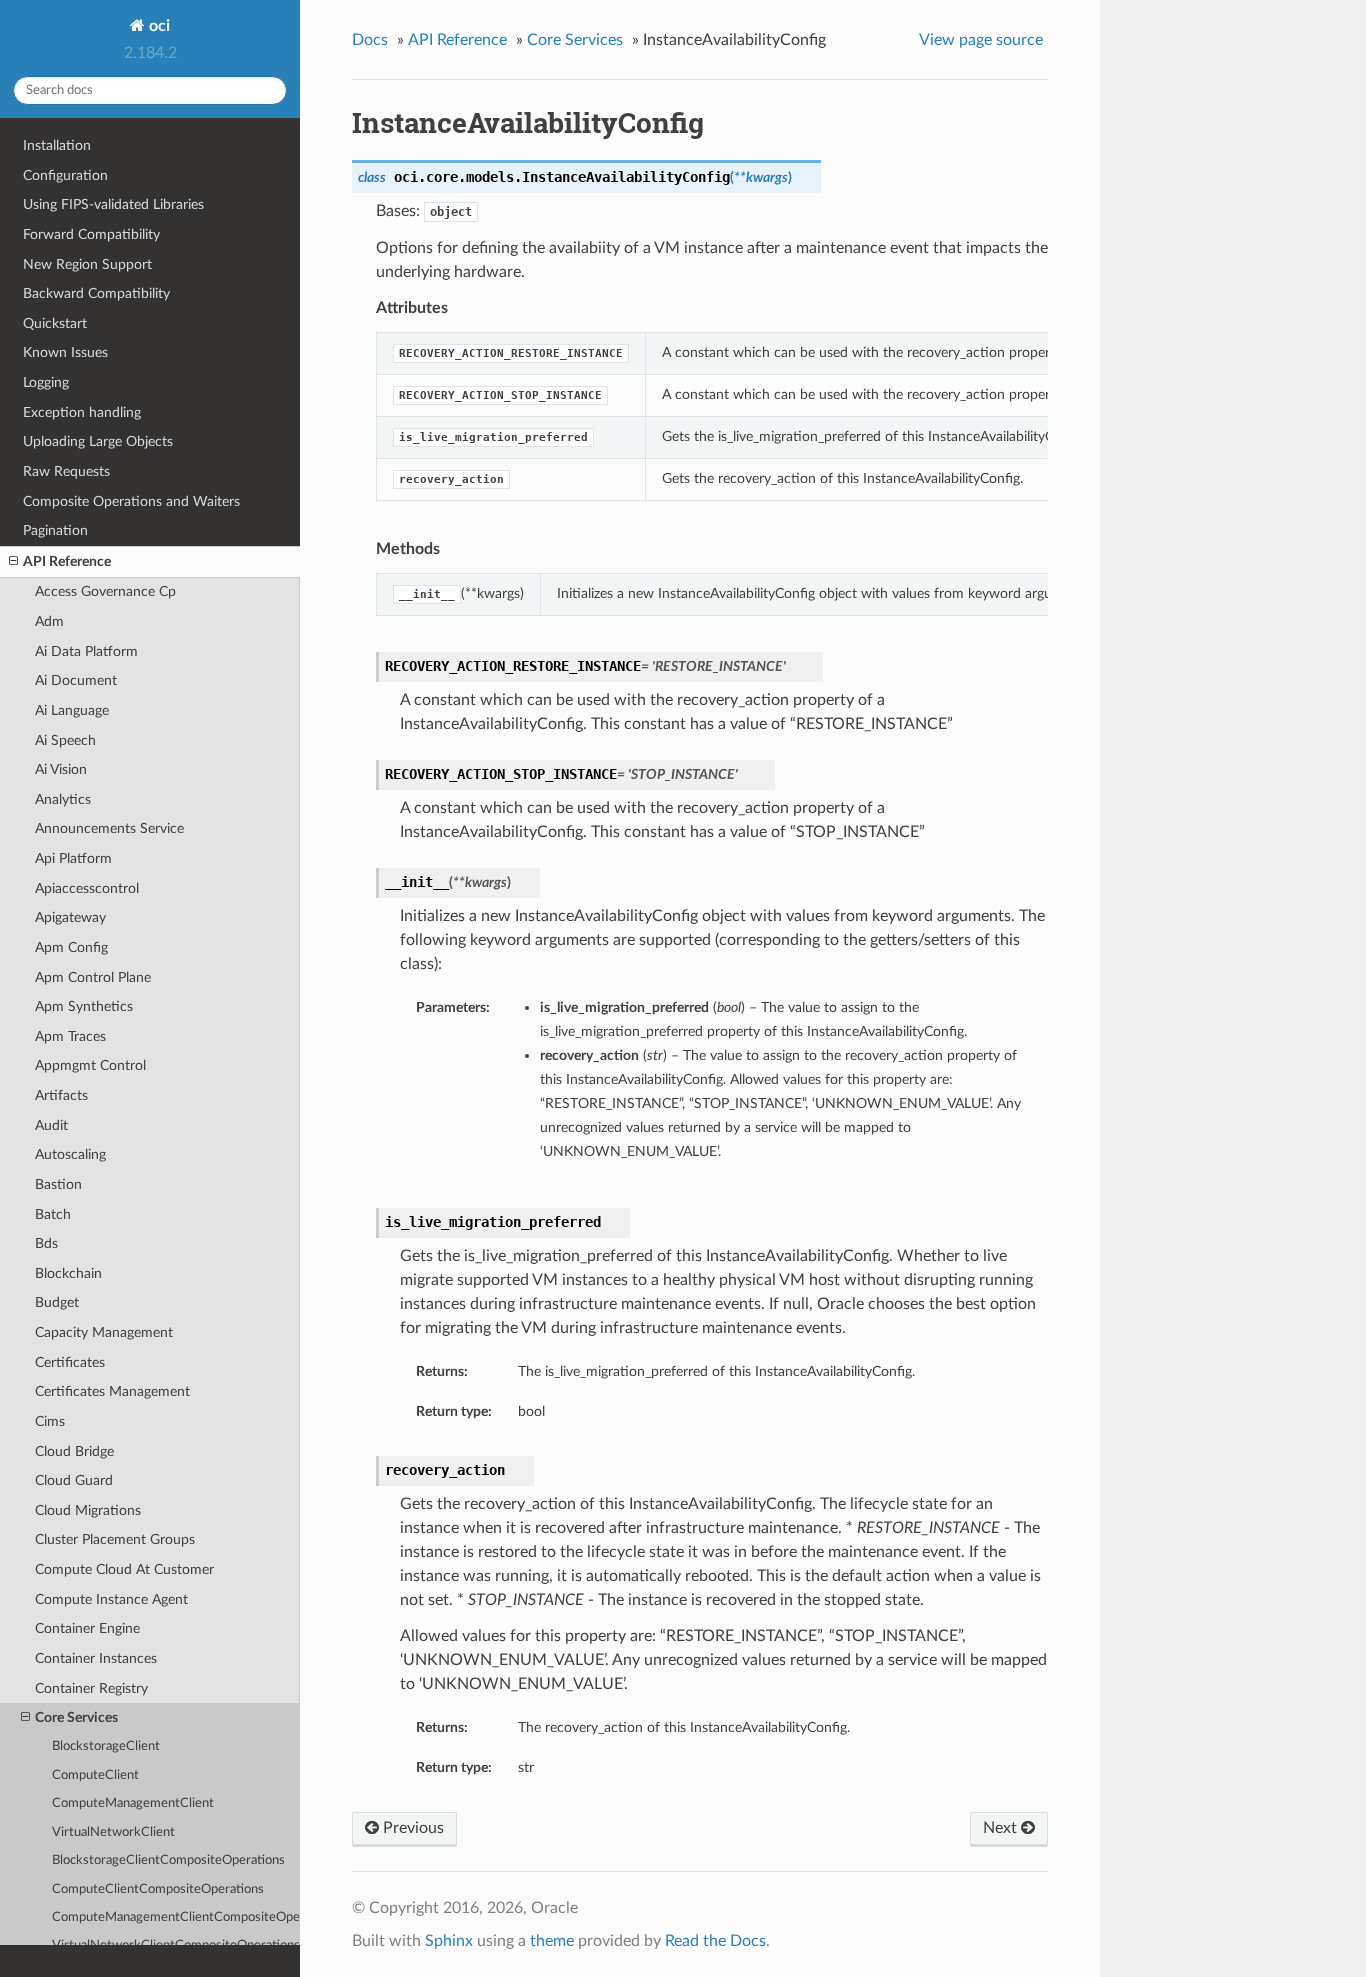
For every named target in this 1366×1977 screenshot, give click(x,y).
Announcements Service (109, 828)
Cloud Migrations (88, 1510)
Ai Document (76, 680)
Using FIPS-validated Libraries (113, 204)
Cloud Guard (74, 1480)
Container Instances (96, 1658)
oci (157, 26)
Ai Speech (65, 740)
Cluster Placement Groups (115, 1539)
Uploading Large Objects (98, 441)
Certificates (70, 1362)
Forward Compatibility (91, 234)
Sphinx (449, 1941)
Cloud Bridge (74, 1451)
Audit (51, 1125)
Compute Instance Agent (111, 1599)
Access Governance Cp (105, 591)
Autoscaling (70, 1154)
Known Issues (65, 352)
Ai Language (72, 710)
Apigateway (70, 917)
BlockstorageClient (106, 1746)
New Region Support (87, 264)
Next (1002, 1828)
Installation (57, 145)
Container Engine (87, 1628)
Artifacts (61, 1095)
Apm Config (71, 947)
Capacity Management (104, 1332)
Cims (50, 1421)
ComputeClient (95, 1775)
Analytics (63, 799)
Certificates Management (112, 1391)
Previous (411, 1828)
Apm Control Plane (93, 977)
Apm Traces (70, 1036)
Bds (46, 1243)
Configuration (65, 175)
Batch (53, 1214)
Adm (49, 621)
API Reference (67, 561)
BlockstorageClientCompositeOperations (168, 1860)
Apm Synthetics (84, 1006)
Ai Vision (61, 769)
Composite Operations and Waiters (131, 501)
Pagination (55, 530)
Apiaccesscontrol (87, 888)
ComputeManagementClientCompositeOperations (176, 1917)
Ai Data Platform (86, 651)
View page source (981, 40)
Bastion (58, 1184)
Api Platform (73, 858)
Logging (46, 382)
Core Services (76, 1717)
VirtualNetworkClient (113, 1832)
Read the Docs (715, 1941)
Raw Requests (66, 471)
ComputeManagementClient (133, 1803)
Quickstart (55, 323)
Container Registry (91, 1688)
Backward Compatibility (96, 293)
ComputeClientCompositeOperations (158, 1889)
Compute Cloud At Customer (124, 1569)
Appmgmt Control (90, 1065)
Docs (370, 40)
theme (552, 1941)
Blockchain (68, 1273)
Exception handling (82, 412)
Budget (57, 1302)
